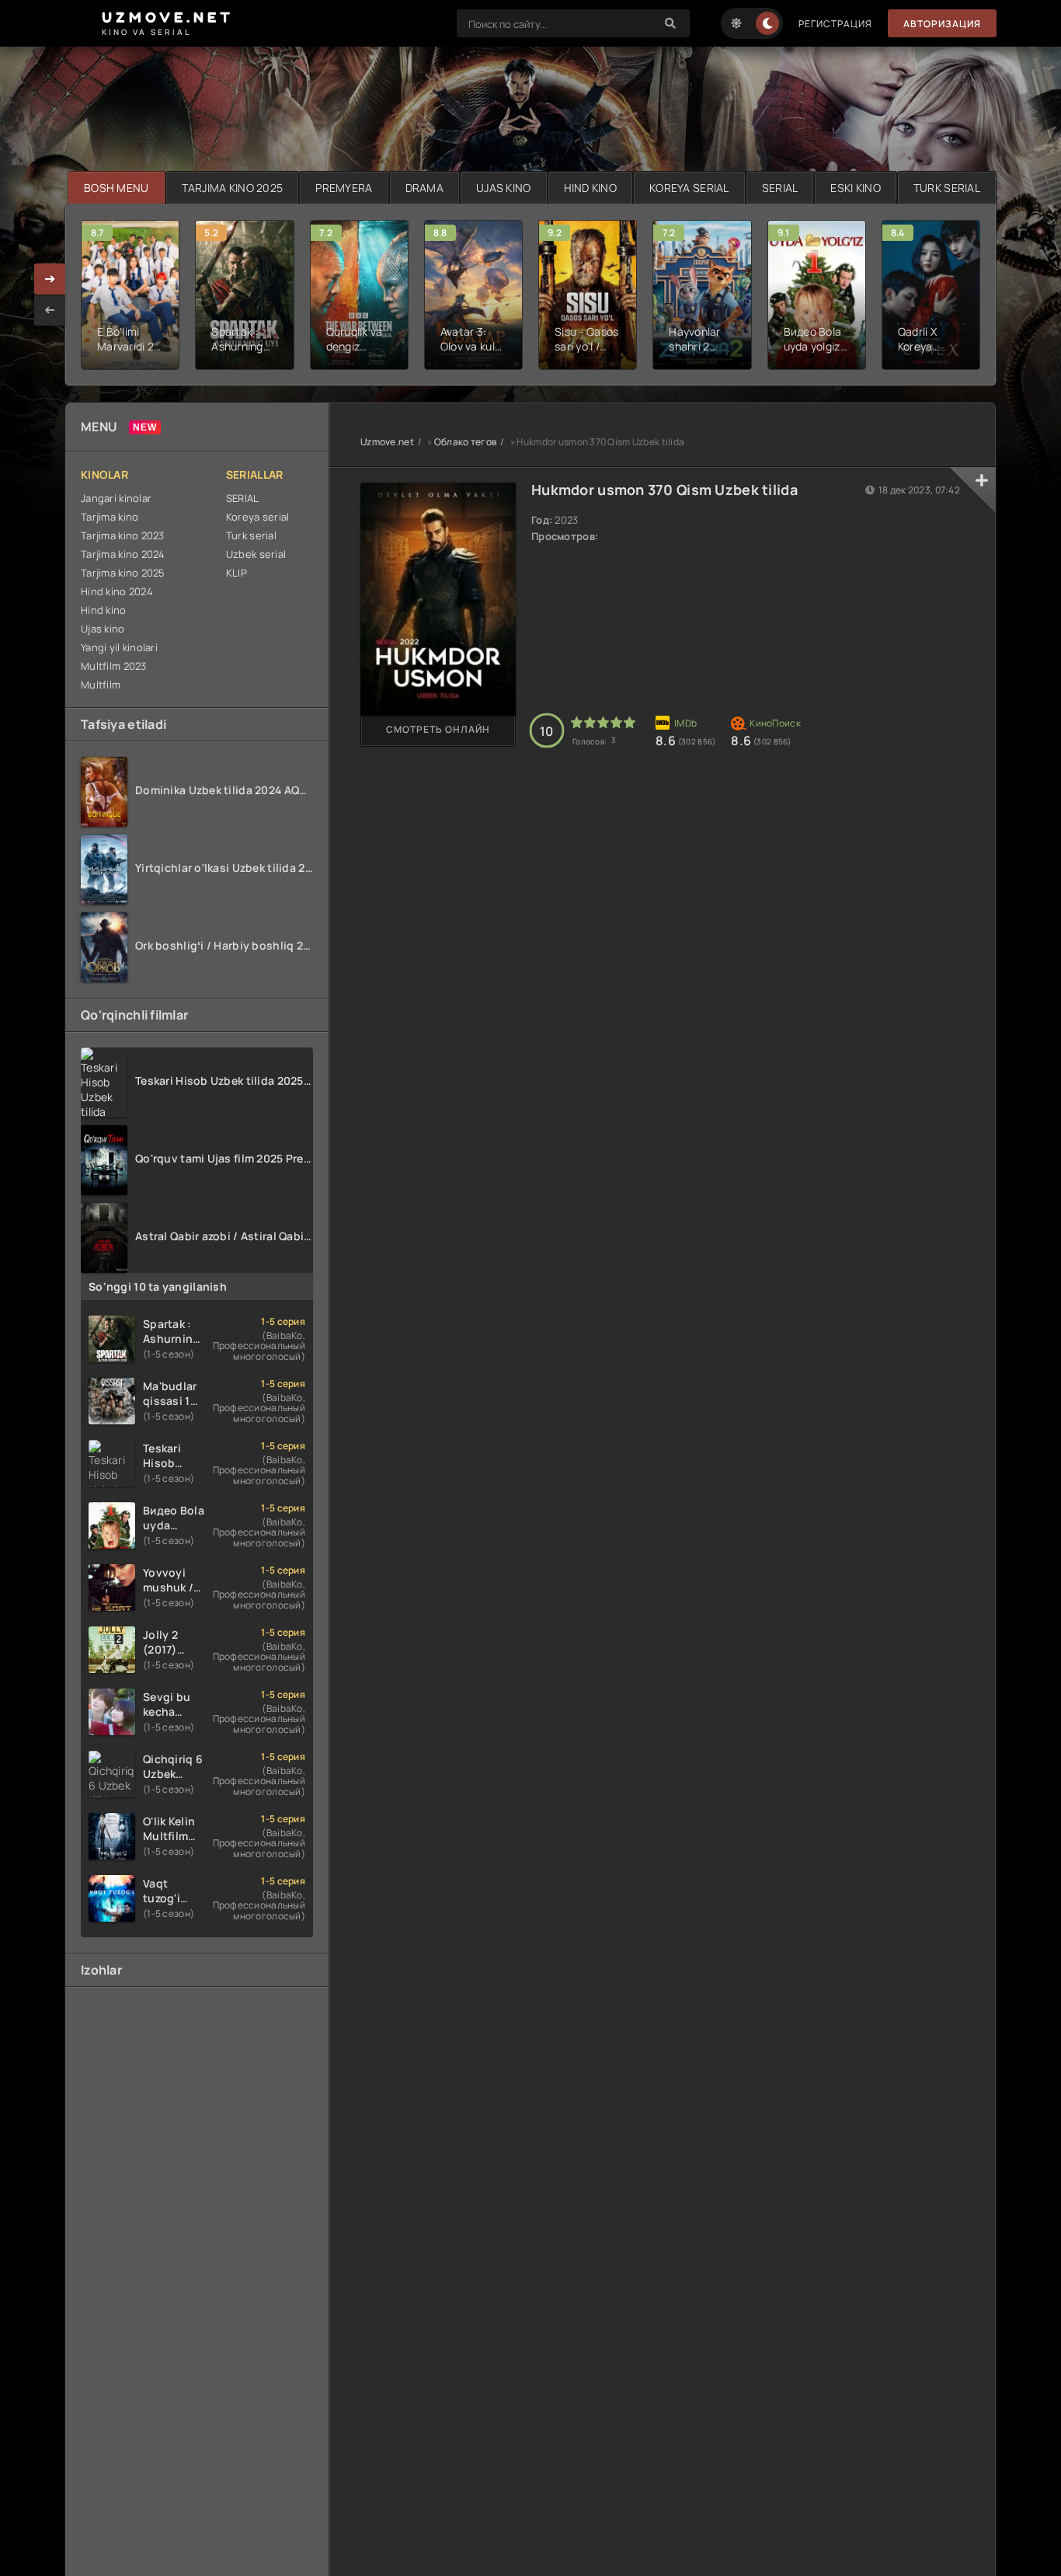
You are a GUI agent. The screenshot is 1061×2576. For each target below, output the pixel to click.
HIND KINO (591, 188)
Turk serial (251, 535)
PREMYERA (344, 188)
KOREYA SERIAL (689, 188)
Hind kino (104, 610)
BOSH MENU (117, 188)
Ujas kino (103, 629)
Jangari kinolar (116, 498)
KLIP (237, 573)
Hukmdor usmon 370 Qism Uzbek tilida (664, 490)
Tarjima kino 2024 (123, 554)
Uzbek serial (256, 554)
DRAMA (424, 188)
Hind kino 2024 (117, 591)
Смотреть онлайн (438, 729)
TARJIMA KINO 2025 (233, 188)
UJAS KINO (504, 188)
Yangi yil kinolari (119, 647)
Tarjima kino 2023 (123, 535)
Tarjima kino (110, 517)
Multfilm (101, 685)
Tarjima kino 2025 (123, 573)
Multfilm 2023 (114, 666)
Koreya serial (258, 517)
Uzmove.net (387, 442)
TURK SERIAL (947, 188)
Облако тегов (465, 442)
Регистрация (835, 24)
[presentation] (50, 310)
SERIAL (780, 188)
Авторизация (942, 24)
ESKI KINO (856, 188)
